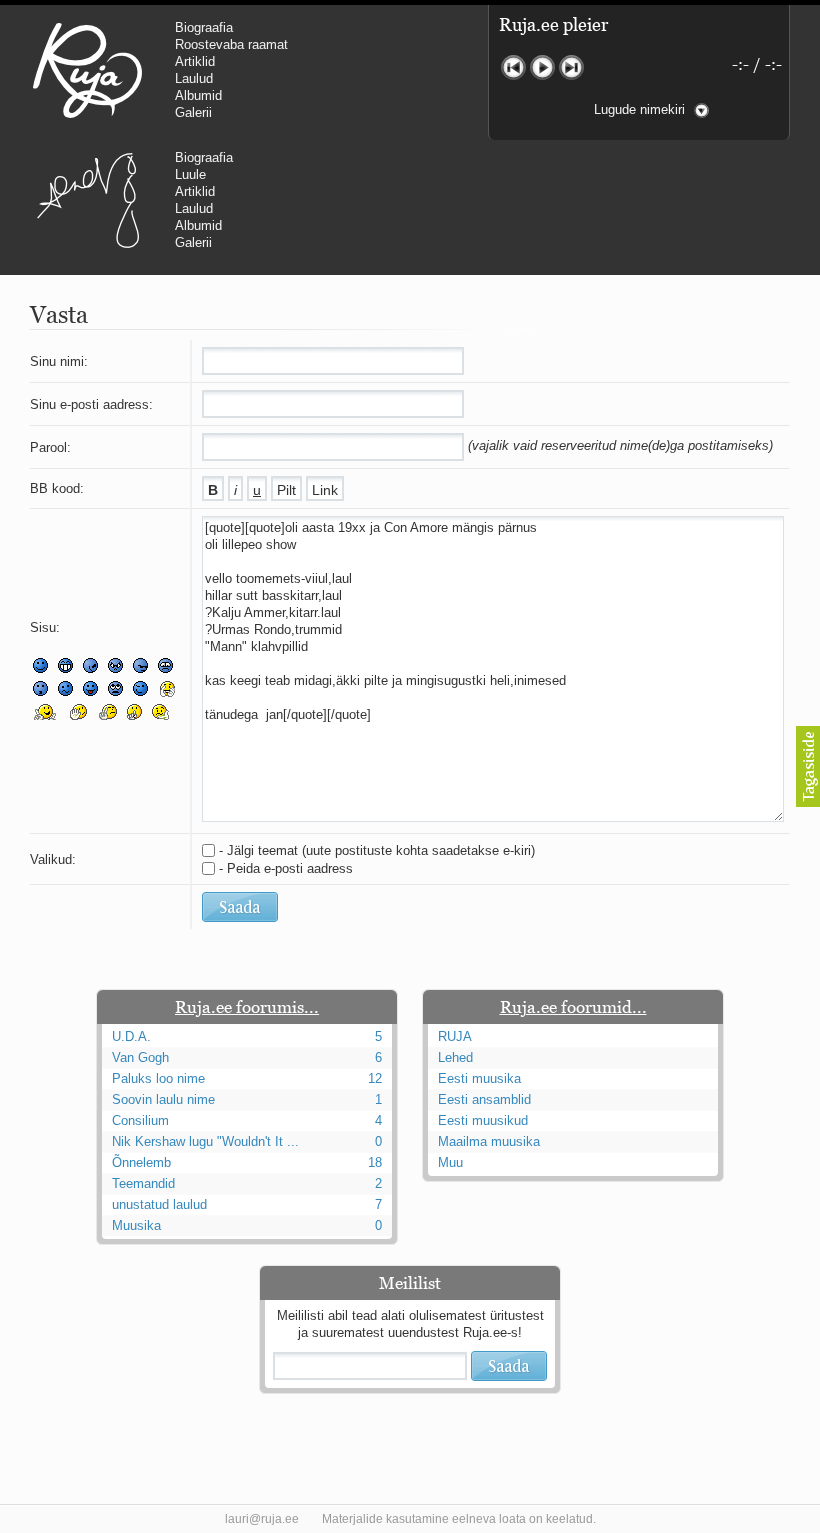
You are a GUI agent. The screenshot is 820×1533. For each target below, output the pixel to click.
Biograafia (204, 27)
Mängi (542, 67)
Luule (190, 174)
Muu (450, 1162)
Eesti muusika (479, 1078)
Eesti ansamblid (484, 1099)
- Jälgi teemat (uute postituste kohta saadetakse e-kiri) (377, 850)
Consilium (140, 1120)
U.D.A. (131, 1036)
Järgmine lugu (571, 67)
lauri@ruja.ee (262, 1519)
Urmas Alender (87, 200)
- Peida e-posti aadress (286, 868)
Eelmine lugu (513, 67)
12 (375, 1078)
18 (375, 1162)
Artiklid (195, 61)
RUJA (87, 70)
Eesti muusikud (483, 1120)
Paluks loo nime (158, 1078)
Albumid (198, 95)
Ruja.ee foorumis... (247, 1007)
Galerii (193, 112)
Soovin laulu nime (163, 1099)
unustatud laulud (159, 1204)
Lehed (455, 1057)
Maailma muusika (489, 1141)
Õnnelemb (141, 1162)
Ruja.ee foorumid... (573, 1007)
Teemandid (143, 1183)
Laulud (194, 78)
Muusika (136, 1225)
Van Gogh (140, 1057)
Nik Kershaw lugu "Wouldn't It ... (205, 1141)
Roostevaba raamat (231, 44)
